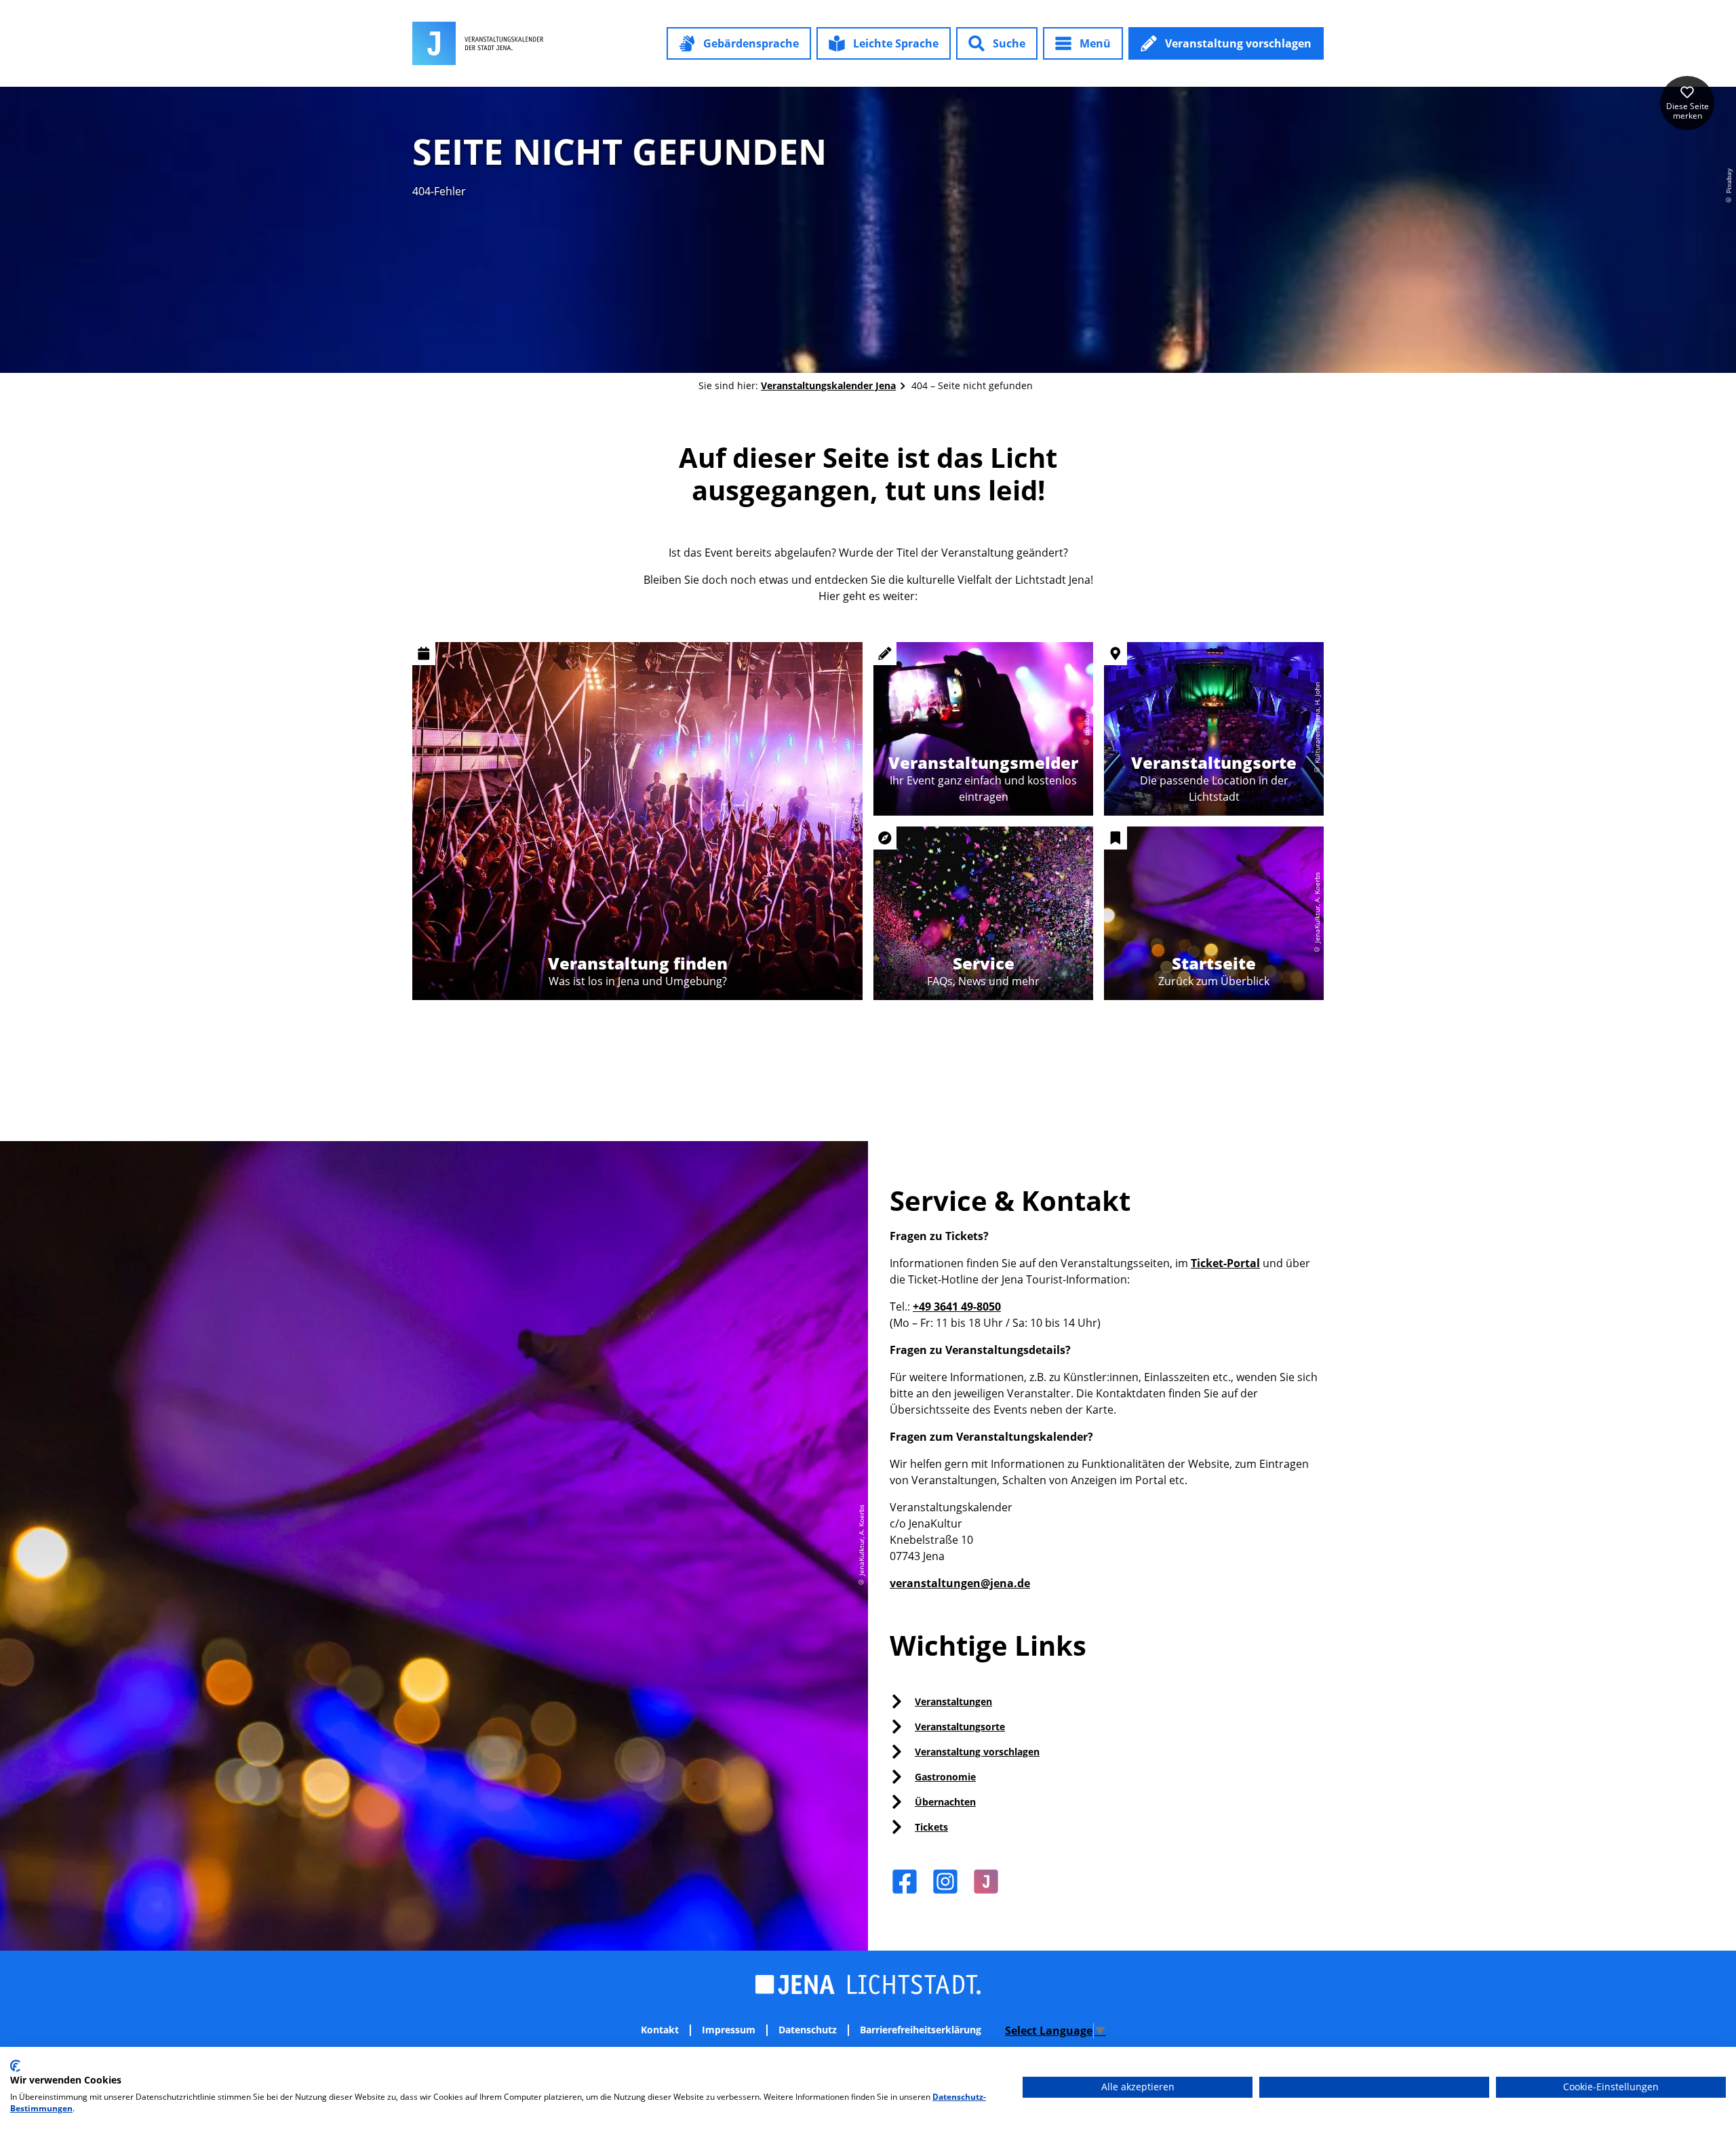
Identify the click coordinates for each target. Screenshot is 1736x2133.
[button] (739, 43)
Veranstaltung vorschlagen (977, 1752)
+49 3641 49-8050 (957, 1307)
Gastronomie (945, 1777)
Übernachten (945, 1802)
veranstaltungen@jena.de (960, 1583)
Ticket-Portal (1225, 1263)
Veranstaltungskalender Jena (828, 385)
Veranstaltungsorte (960, 1727)
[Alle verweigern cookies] (1374, 2087)
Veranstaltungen (953, 1701)
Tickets (931, 1827)
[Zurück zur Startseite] (478, 43)
